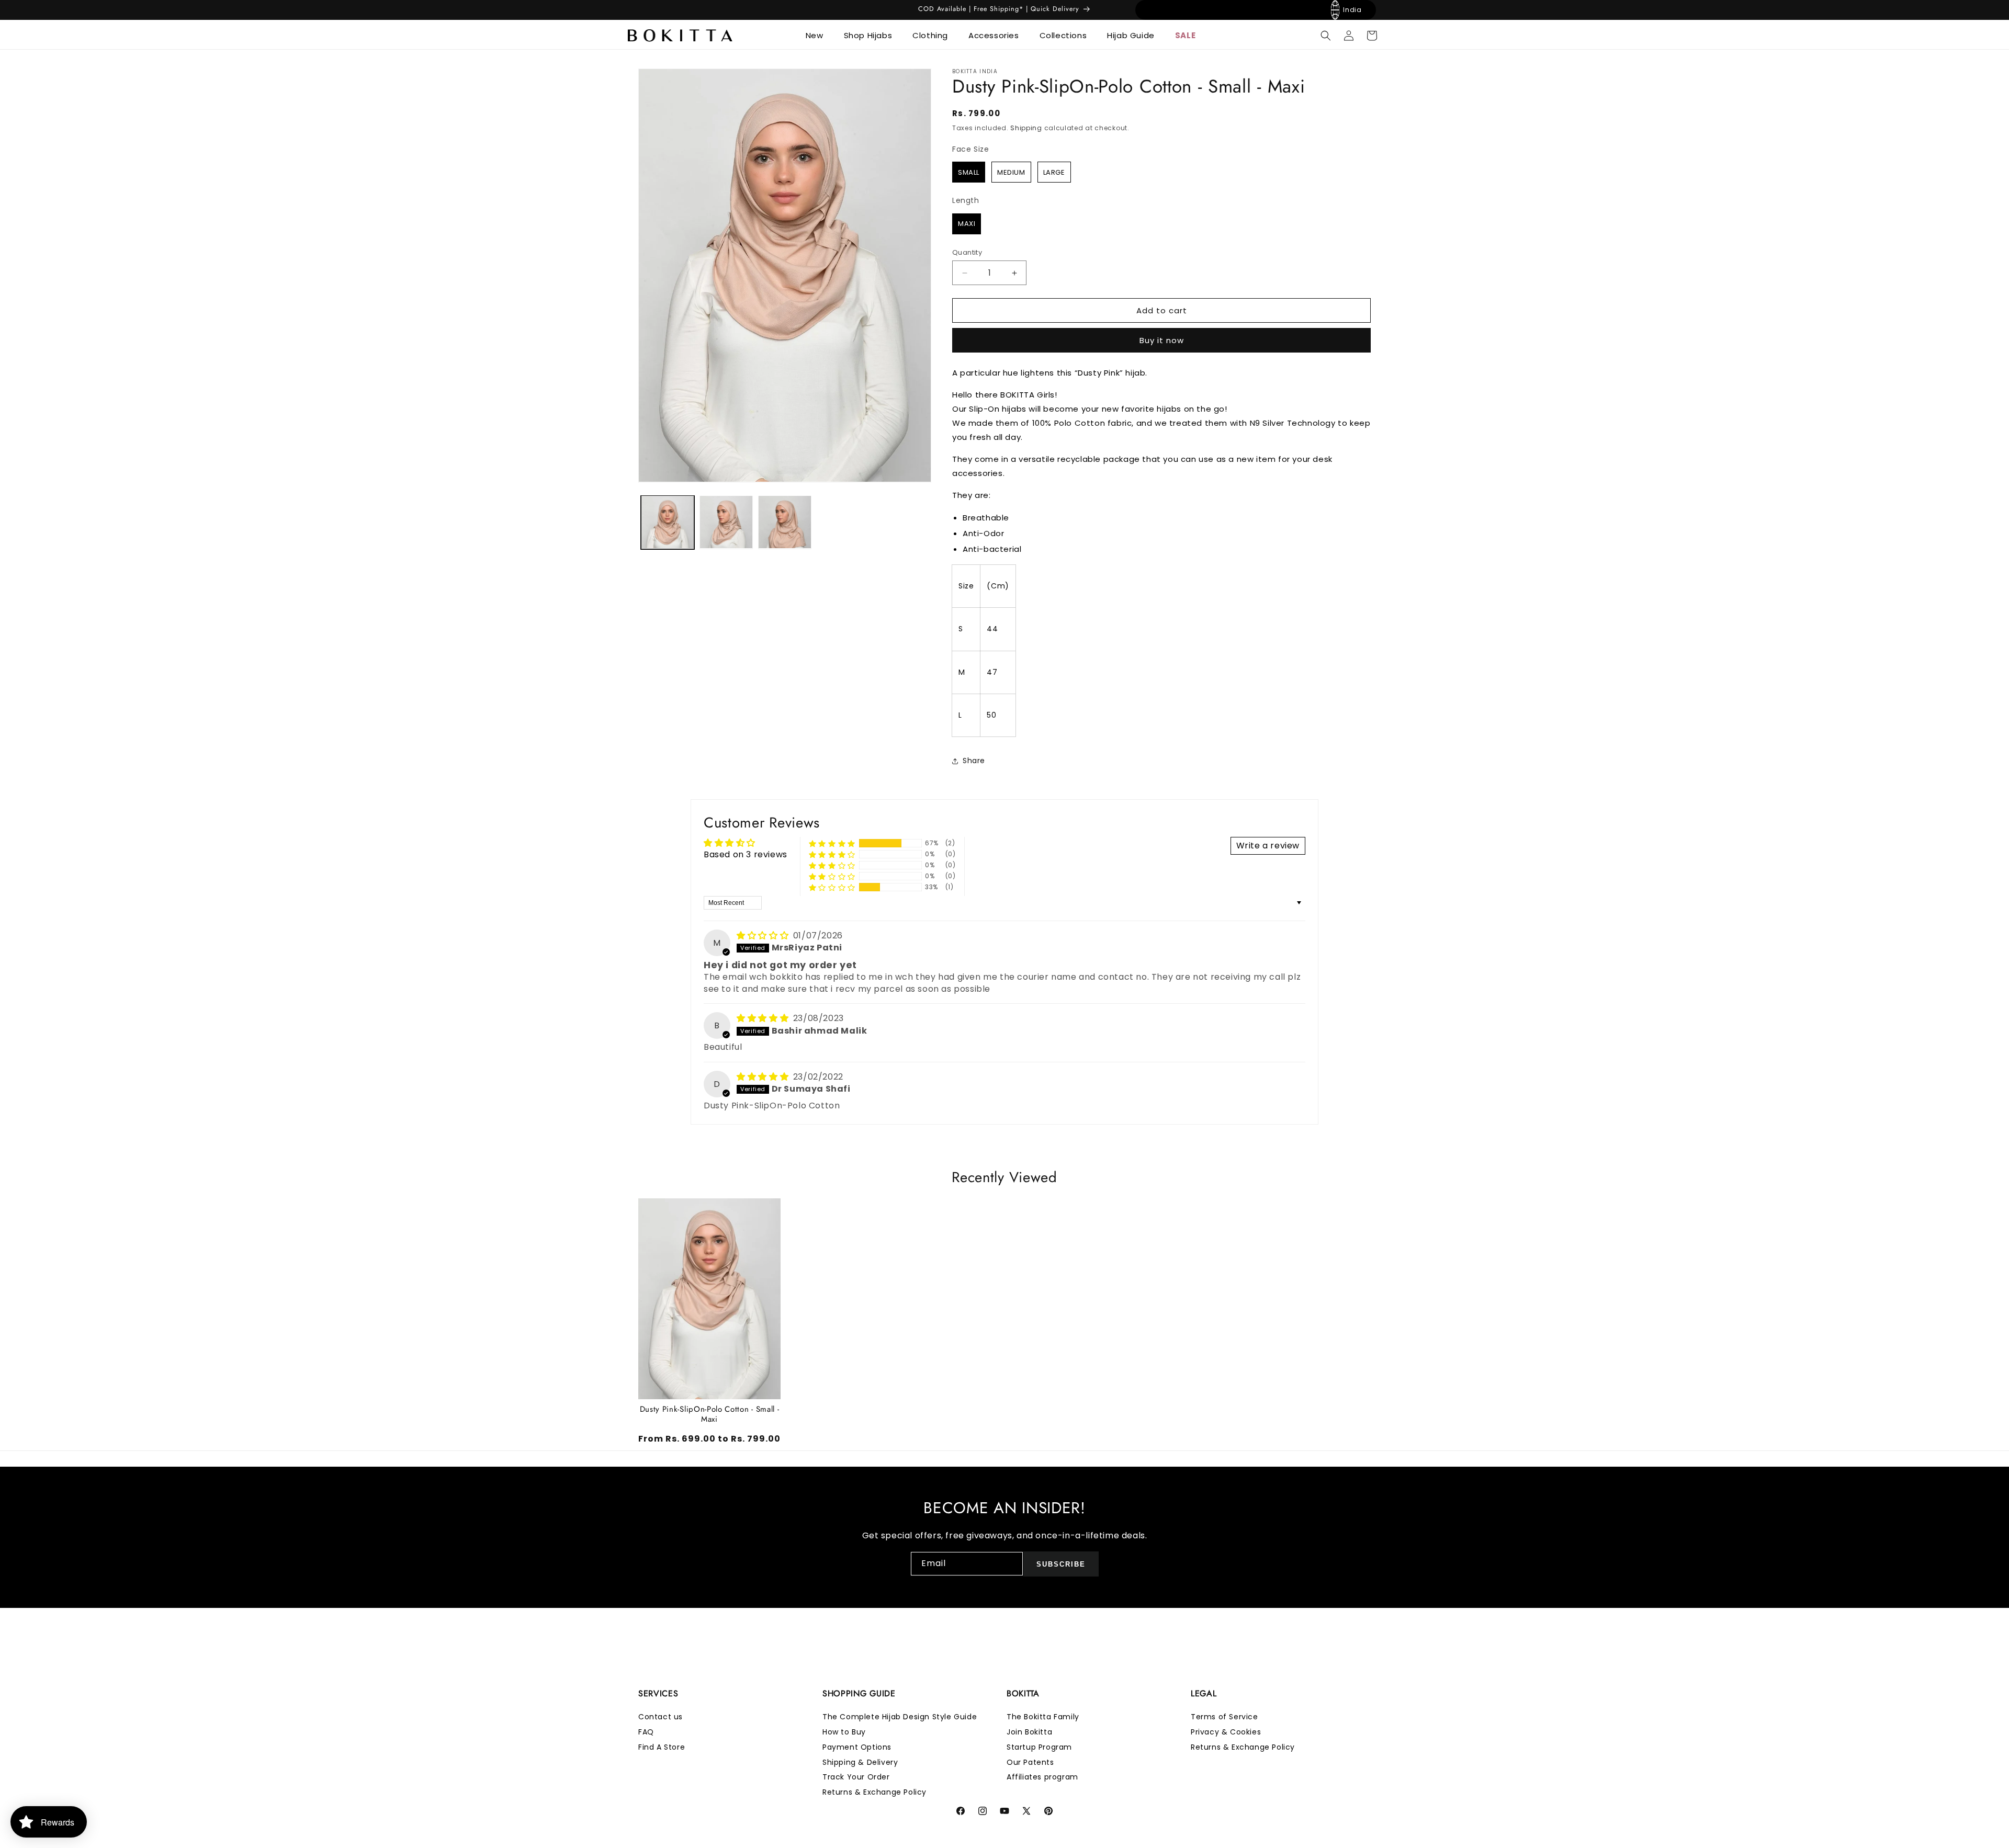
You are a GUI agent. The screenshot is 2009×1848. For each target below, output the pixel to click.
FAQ (646, 1732)
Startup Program (1039, 1747)
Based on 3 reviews (746, 854)
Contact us (661, 1717)
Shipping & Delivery (860, 1762)
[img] (764, 936)
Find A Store (662, 1747)
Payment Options (857, 1747)
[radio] (969, 172)
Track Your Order (856, 1777)
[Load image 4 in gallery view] (785, 522)
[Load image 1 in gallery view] (668, 522)
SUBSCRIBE (1061, 1564)
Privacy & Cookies (1226, 1732)
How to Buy (844, 1732)
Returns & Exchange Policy (874, 1792)
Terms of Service (1224, 1717)
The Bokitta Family (1043, 1717)
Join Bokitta (1029, 1732)
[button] (819, 36)
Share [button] (974, 761)
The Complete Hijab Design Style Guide (900, 1717)
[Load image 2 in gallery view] (726, 522)
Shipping (1026, 128)
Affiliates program (1042, 1777)
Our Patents (1030, 1762)
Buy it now (1162, 340)
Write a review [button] (1268, 846)
